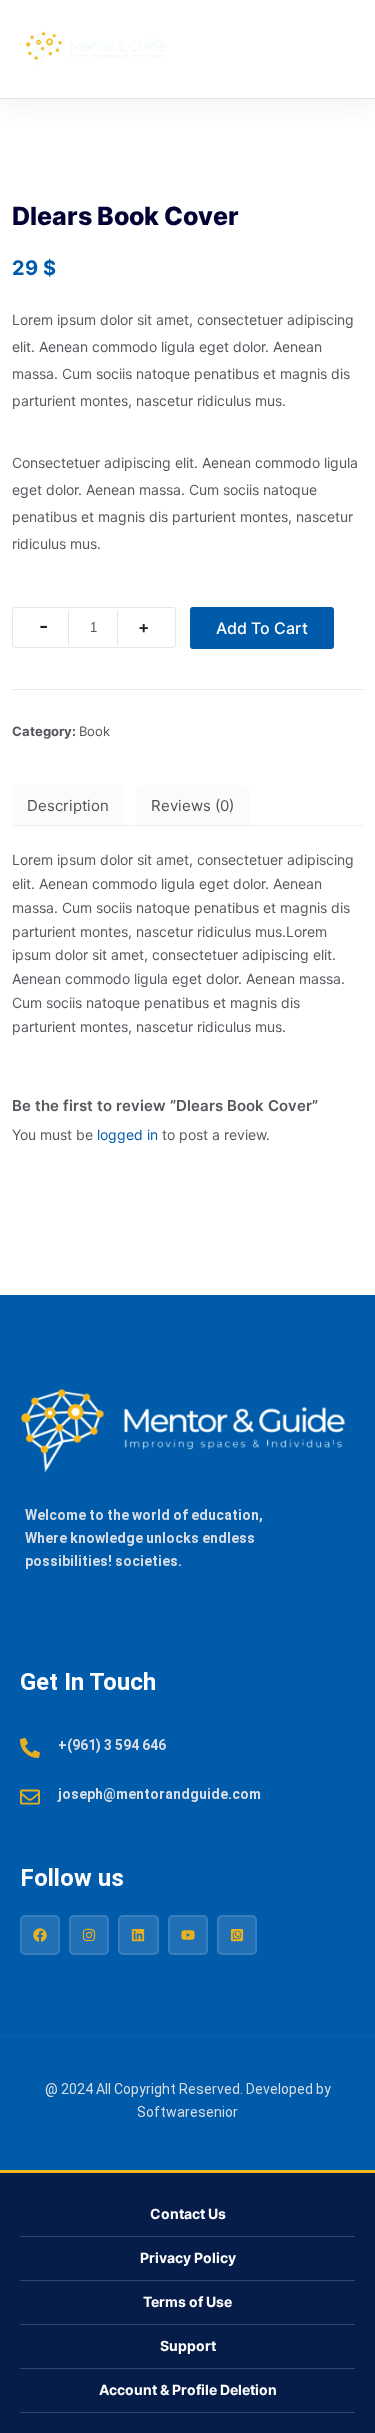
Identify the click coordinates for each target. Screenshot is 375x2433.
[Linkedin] (138, 1935)
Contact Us (188, 2213)
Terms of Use (187, 2301)
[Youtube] (188, 1935)
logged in (127, 1134)
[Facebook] (40, 1935)
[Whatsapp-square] (237, 1935)
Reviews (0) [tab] (192, 805)
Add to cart (262, 628)
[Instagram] (89, 1935)
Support (188, 2345)
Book (94, 731)
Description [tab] (68, 805)
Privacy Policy (188, 2257)
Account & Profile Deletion (188, 2389)
